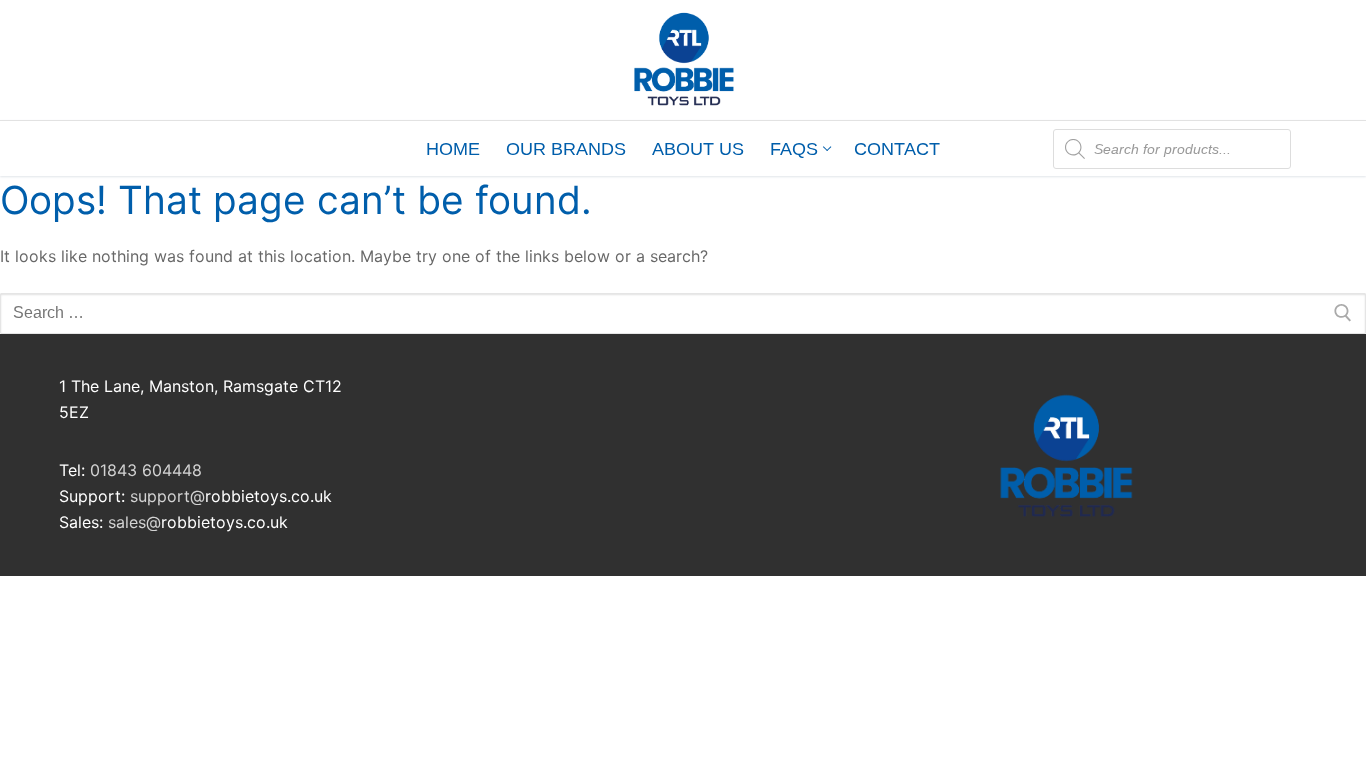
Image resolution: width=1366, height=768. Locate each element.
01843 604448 (146, 470)
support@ (167, 496)
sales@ (134, 522)
